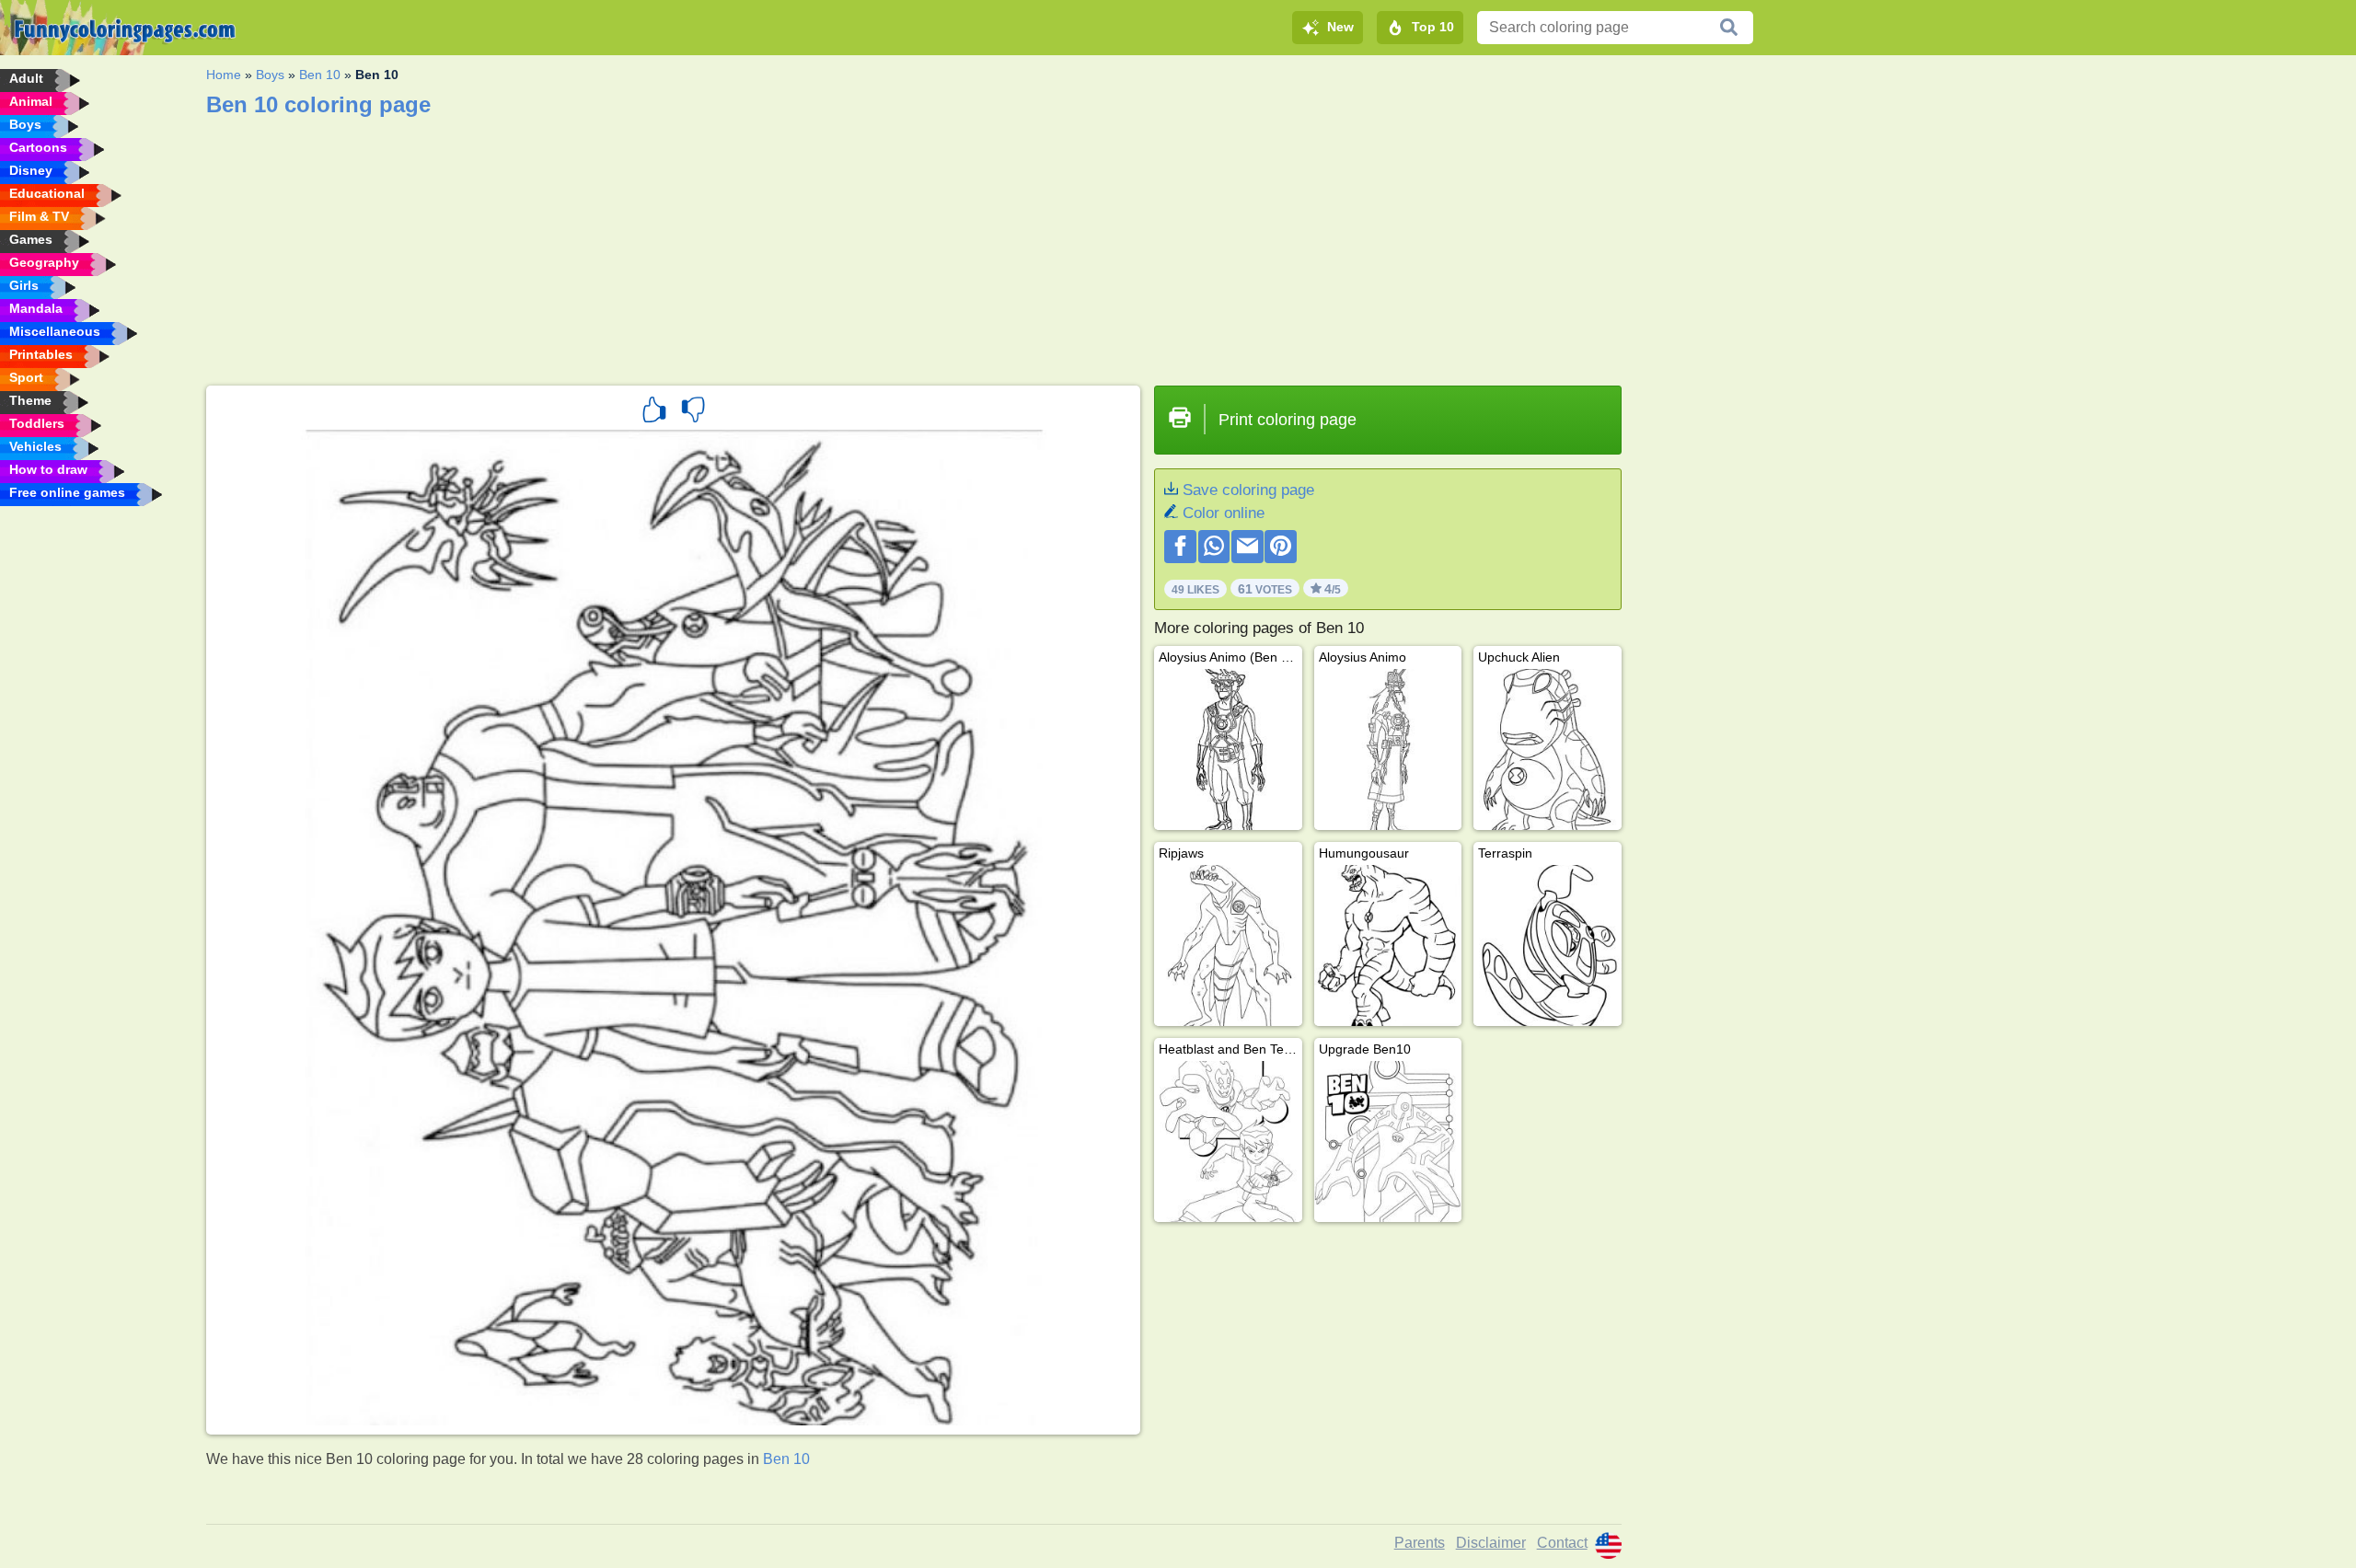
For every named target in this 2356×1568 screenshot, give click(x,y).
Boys (270, 75)
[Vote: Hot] (654, 412)
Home (224, 75)
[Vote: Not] (693, 412)
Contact (1562, 1543)
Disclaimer (1491, 1543)
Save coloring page (1248, 490)
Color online (1224, 513)
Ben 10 (320, 75)
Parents (1420, 1543)
